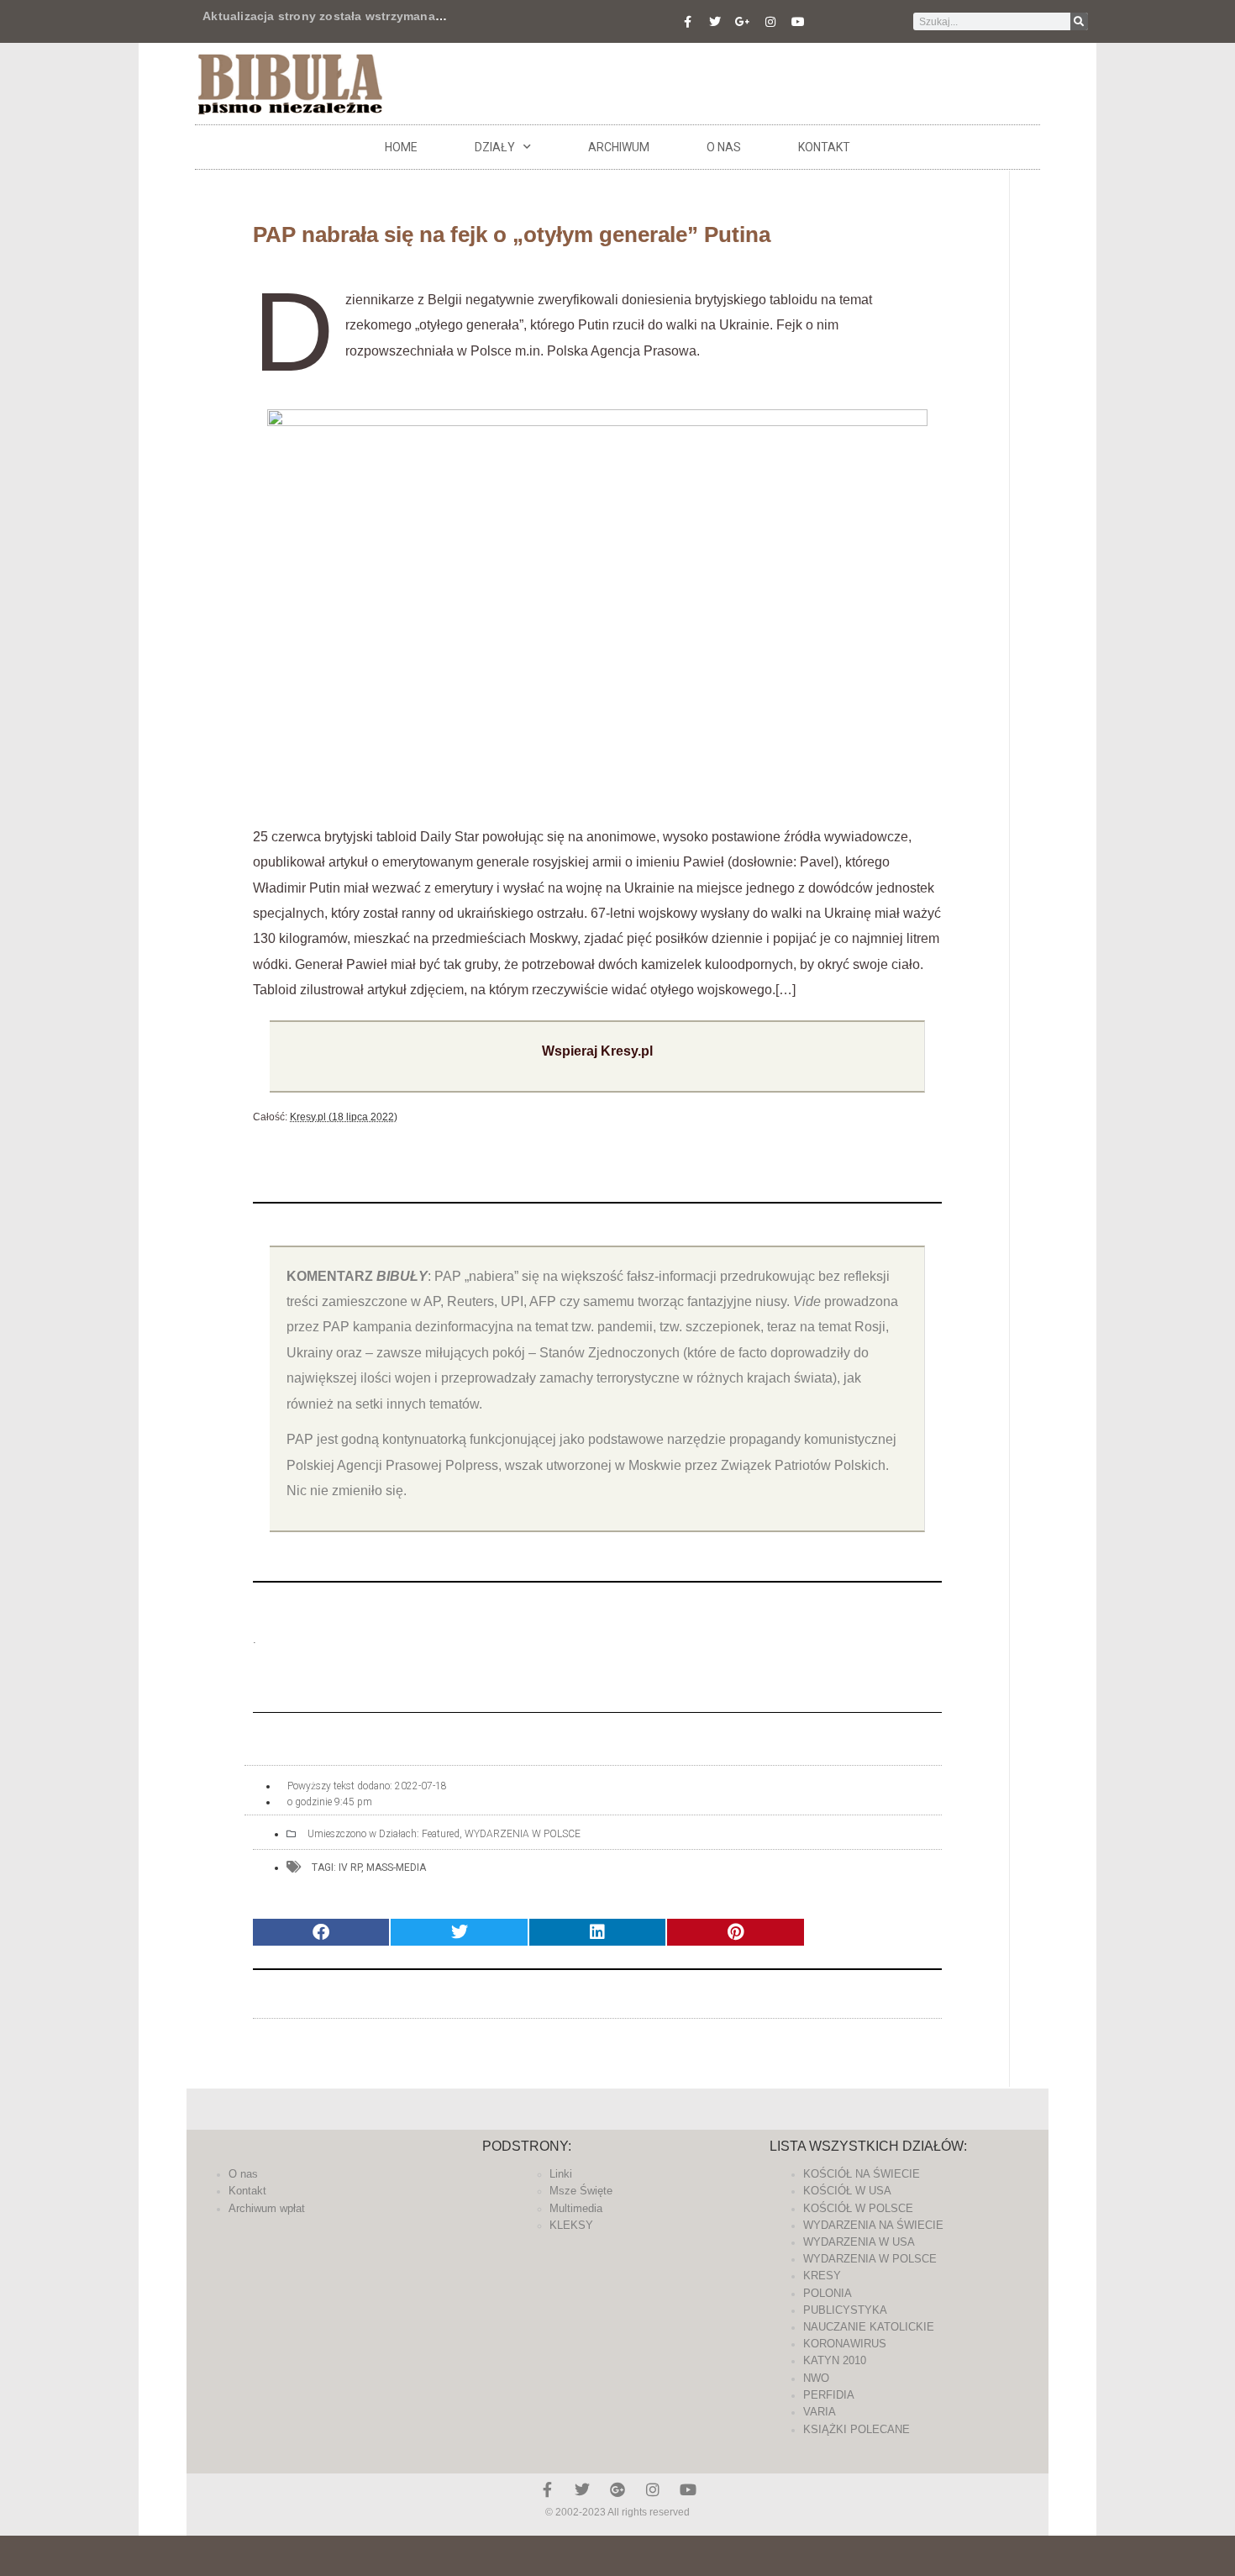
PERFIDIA (829, 2395)
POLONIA (828, 2293)
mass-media (396, 1867)
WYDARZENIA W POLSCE (523, 1834)
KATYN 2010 (835, 2360)
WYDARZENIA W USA (859, 2242)
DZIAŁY (495, 147)
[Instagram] (770, 22)
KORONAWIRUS (845, 2344)
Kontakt (824, 147)
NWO (816, 2378)
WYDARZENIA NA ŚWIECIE (873, 2225)
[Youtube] (798, 22)
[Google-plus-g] (743, 22)
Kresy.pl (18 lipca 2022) (344, 1117)
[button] (321, 1933)
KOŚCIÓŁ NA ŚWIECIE (862, 2174)
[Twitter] (715, 22)
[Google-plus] (617, 2489)
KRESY (822, 2276)
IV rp (350, 1867)
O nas (724, 147)
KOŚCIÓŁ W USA (847, 2191)
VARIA (820, 2412)
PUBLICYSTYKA (845, 2310)
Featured (441, 1834)
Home (401, 147)
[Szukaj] (1079, 21)
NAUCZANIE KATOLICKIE (869, 2327)
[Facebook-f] (687, 22)
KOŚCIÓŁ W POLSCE (858, 2208)
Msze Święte (581, 2191)
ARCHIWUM (619, 147)
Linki (561, 2174)
